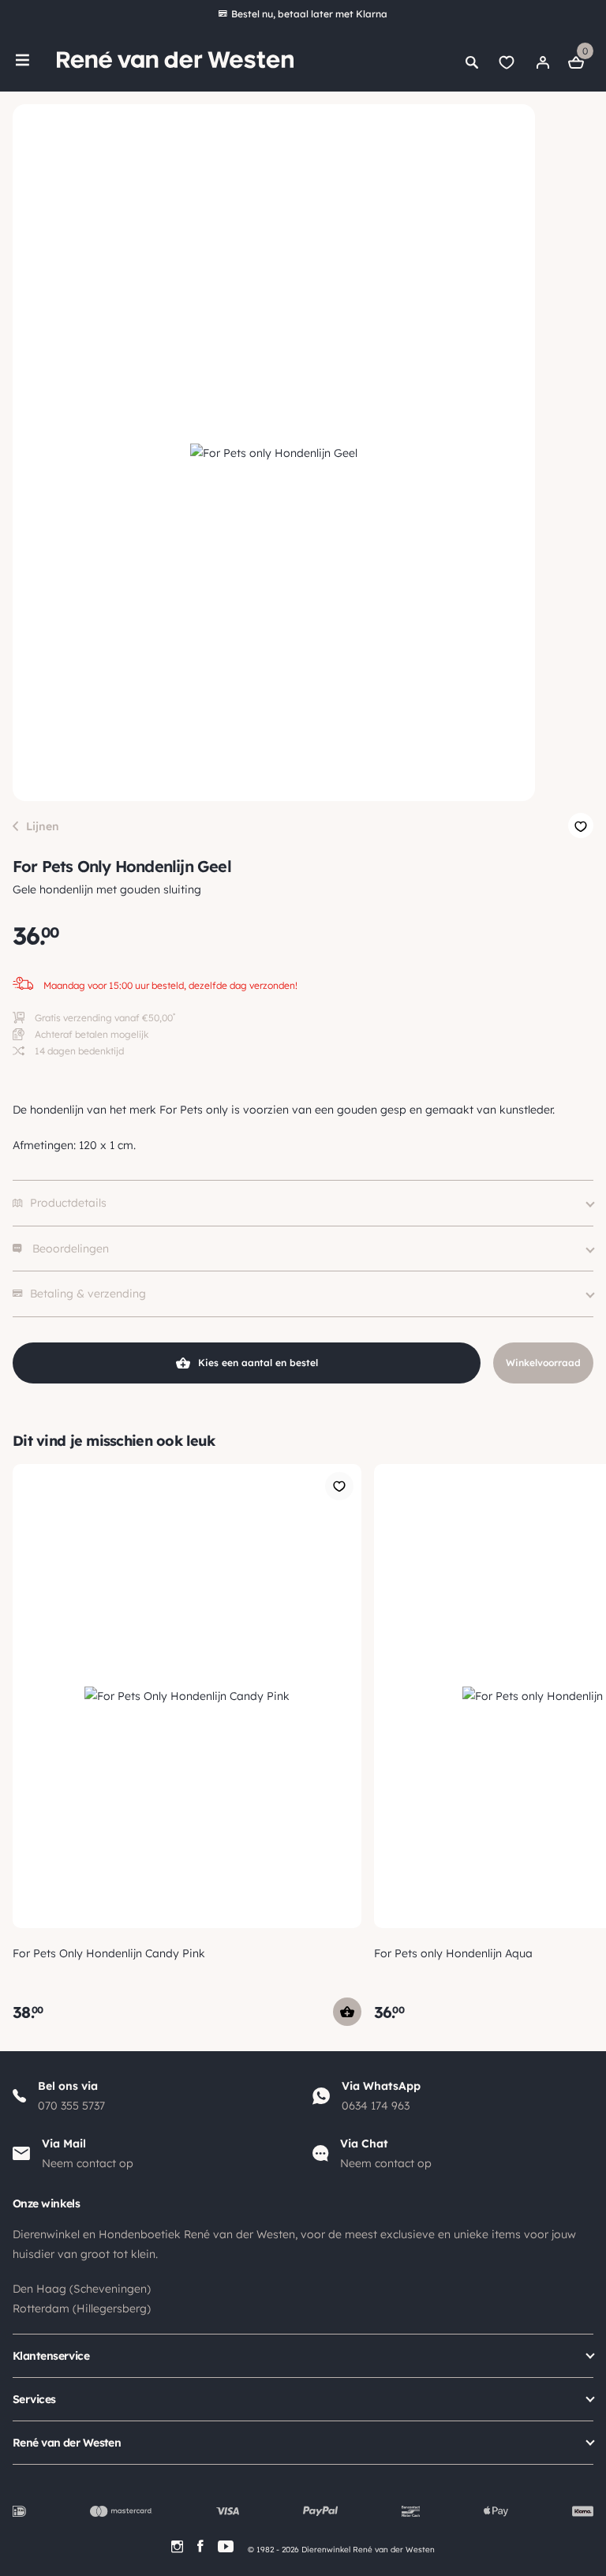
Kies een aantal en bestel (258, 1363)
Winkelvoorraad (543, 1363)
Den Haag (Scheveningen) (82, 2289)
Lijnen (43, 826)
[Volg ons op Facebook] (200, 2546)
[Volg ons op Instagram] (177, 2546)
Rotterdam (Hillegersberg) (82, 2308)
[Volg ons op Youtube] (226, 2546)
